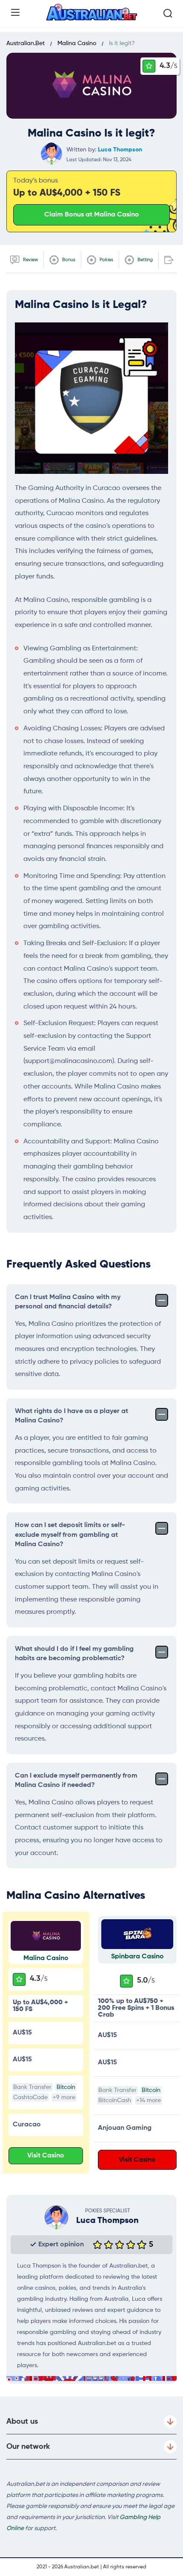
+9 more (64, 2097)
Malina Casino (46, 1958)
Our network (28, 2447)
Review (30, 260)
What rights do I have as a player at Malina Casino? (71, 1416)
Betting (144, 260)
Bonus (68, 260)
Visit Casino (46, 2156)
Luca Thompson (120, 150)
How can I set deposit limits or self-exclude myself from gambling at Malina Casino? (70, 1535)
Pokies (106, 260)
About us (22, 2422)
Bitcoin (66, 2087)
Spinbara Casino (137, 1957)
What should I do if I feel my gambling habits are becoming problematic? (74, 1654)
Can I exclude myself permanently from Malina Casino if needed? (76, 1781)
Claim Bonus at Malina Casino (92, 215)
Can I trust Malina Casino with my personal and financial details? (68, 1302)
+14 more (149, 2100)
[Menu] (15, 12)
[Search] (168, 13)
